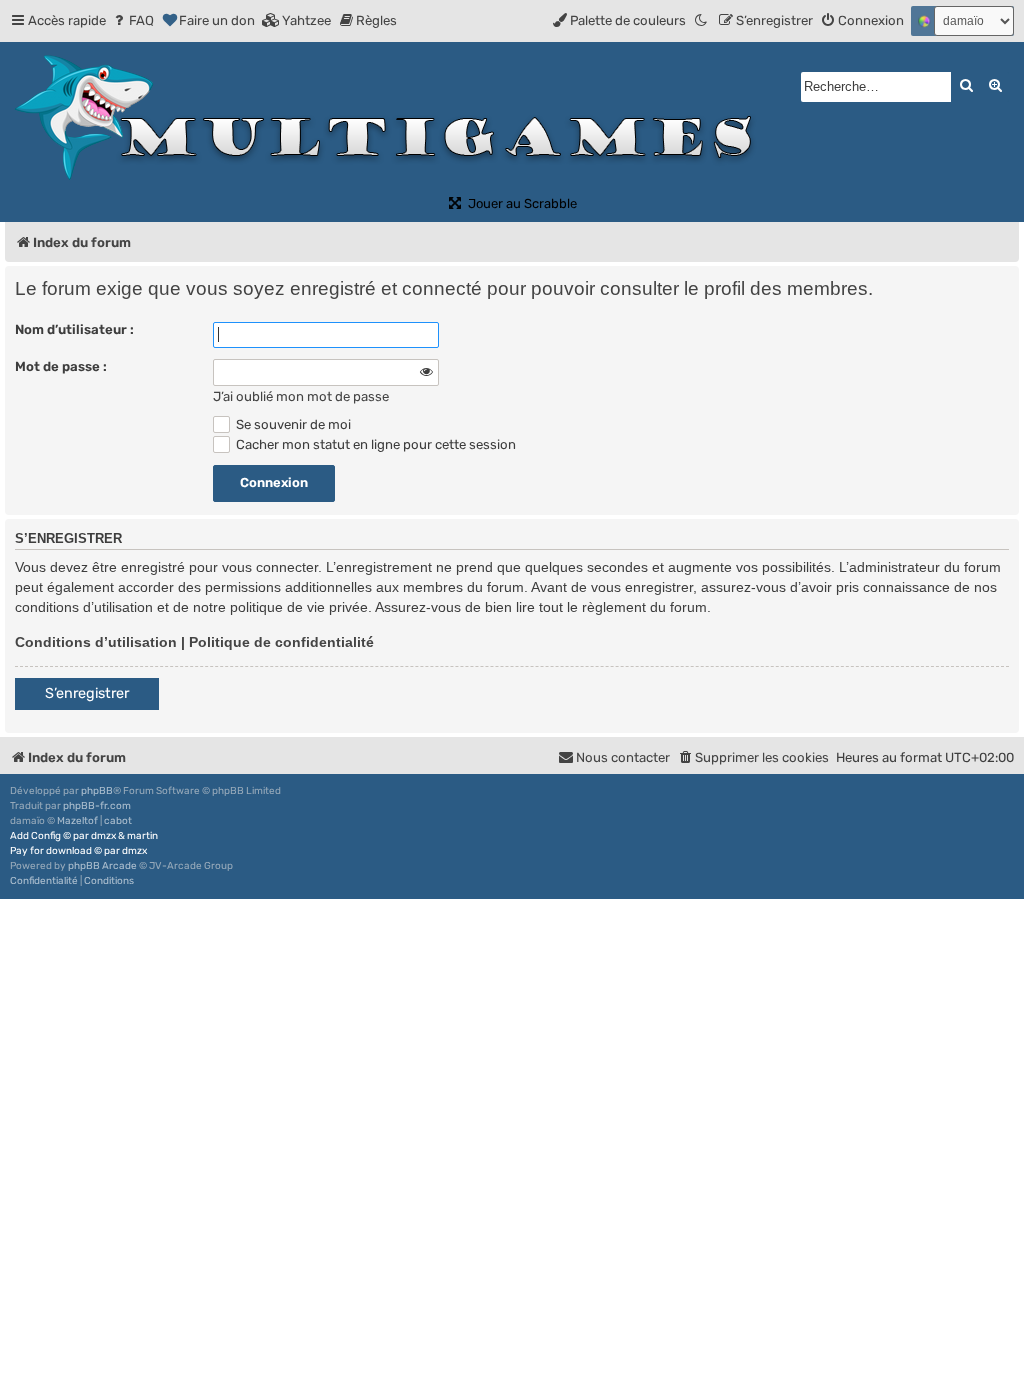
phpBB (97, 791)
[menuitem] (132, 20)
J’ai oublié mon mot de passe (301, 396)
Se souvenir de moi (292, 424)
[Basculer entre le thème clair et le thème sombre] (702, 20)
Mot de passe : (61, 366)
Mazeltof (77, 821)
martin (142, 836)
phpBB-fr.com (97, 806)
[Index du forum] (392, 118)
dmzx (103, 836)
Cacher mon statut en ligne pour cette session (374, 444)
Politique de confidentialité (281, 642)
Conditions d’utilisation (96, 642)
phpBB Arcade (102, 866)
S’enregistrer (87, 693)
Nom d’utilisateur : (74, 329)
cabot (118, 821)
